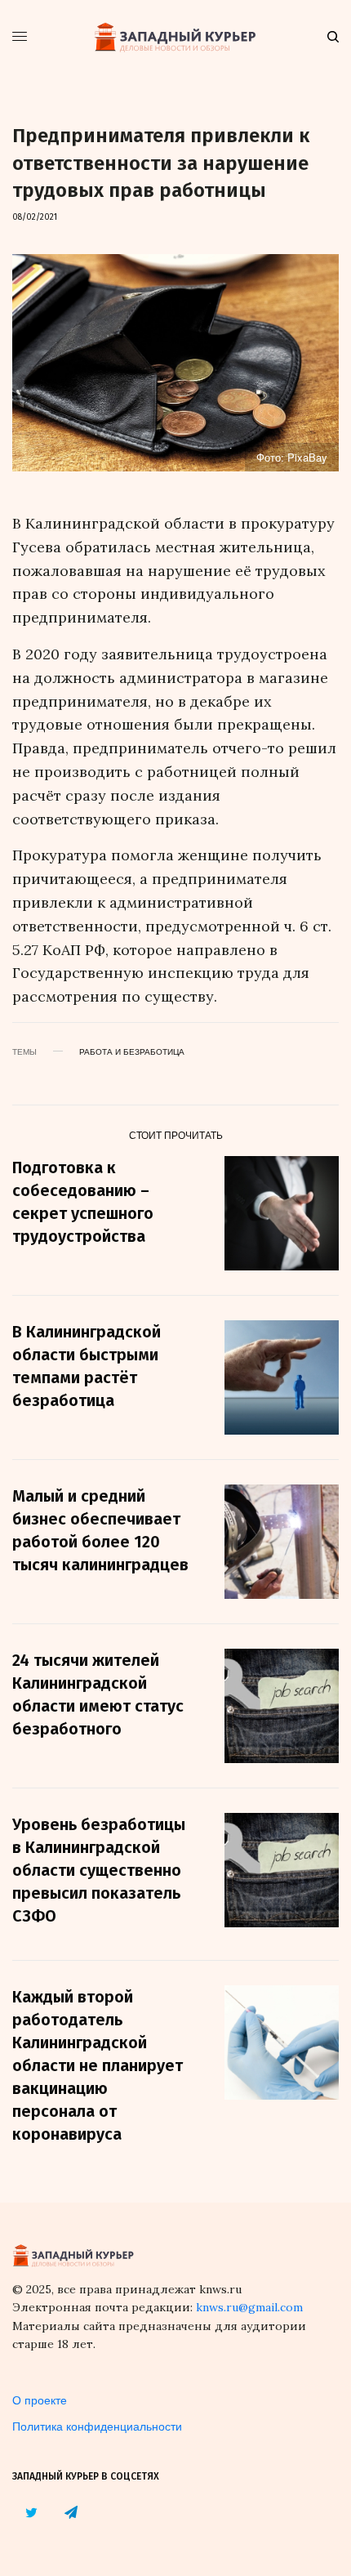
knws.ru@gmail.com (249, 2307)
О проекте (40, 2400)
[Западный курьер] (175, 37)
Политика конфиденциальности (97, 2426)
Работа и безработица (132, 1051)
